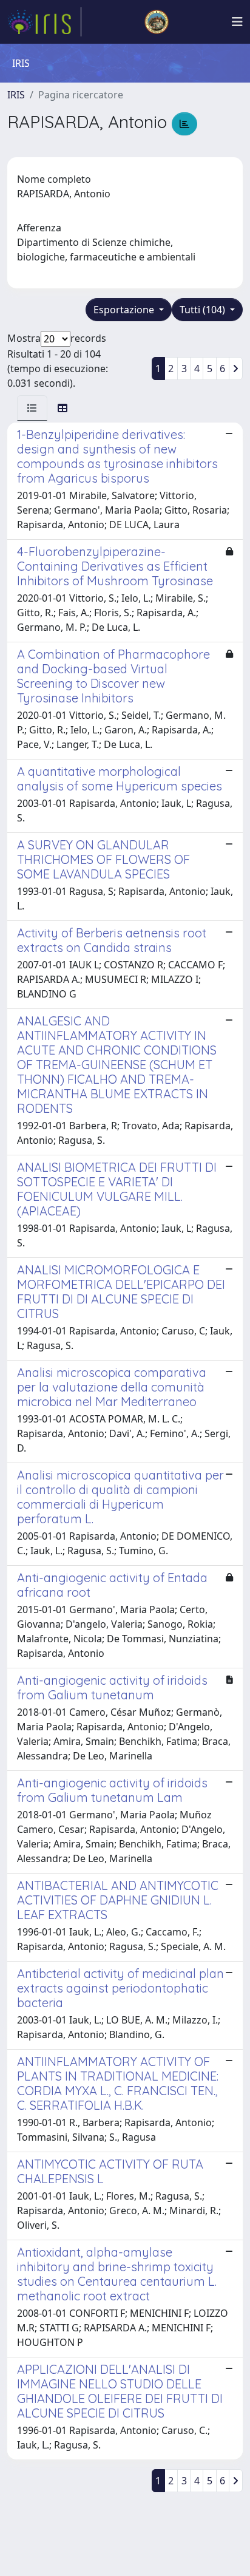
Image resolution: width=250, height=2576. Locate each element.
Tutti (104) (204, 310)
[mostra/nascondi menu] (237, 22)
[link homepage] (44, 22)
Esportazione (125, 310)
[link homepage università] (157, 22)
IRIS (16, 95)
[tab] (32, 408)
